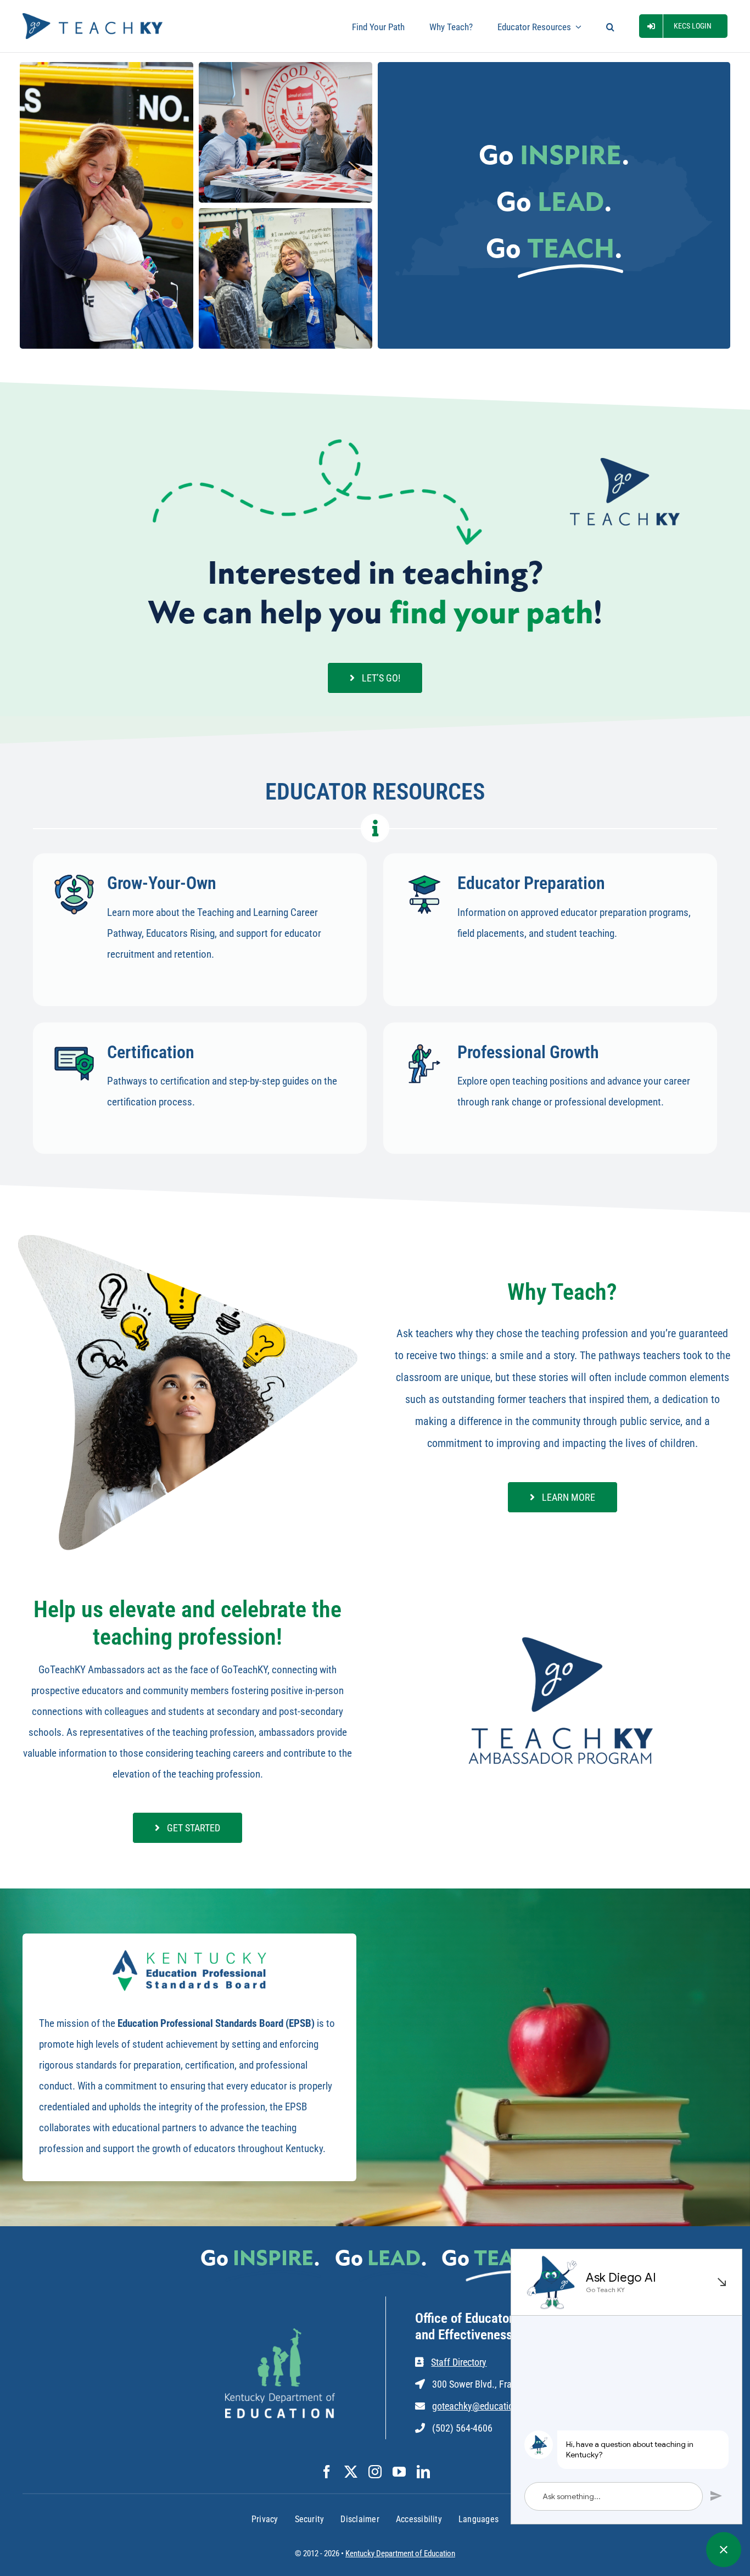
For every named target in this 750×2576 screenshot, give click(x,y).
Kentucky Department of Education (400, 2553)
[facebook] (327, 2472)
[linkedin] (423, 2472)
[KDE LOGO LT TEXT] (280, 2334)
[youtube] (399, 2472)
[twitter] (351, 2472)
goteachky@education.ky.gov (489, 2406)
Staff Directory (459, 2362)
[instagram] (375, 2472)
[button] (610, 26)
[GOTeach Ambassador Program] (562, 1636)
